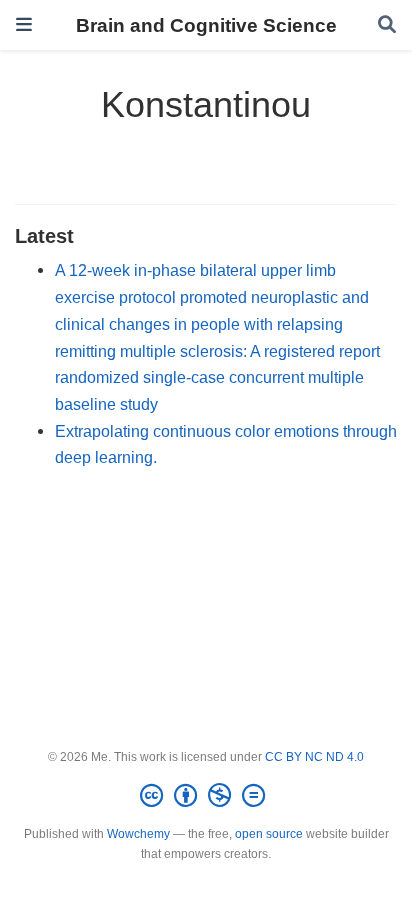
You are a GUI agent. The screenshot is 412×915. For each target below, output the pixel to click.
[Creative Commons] (206, 796)
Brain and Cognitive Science (206, 25)
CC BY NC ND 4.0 (314, 757)
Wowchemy (138, 834)
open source (269, 834)
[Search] (387, 25)
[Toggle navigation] (24, 24)
